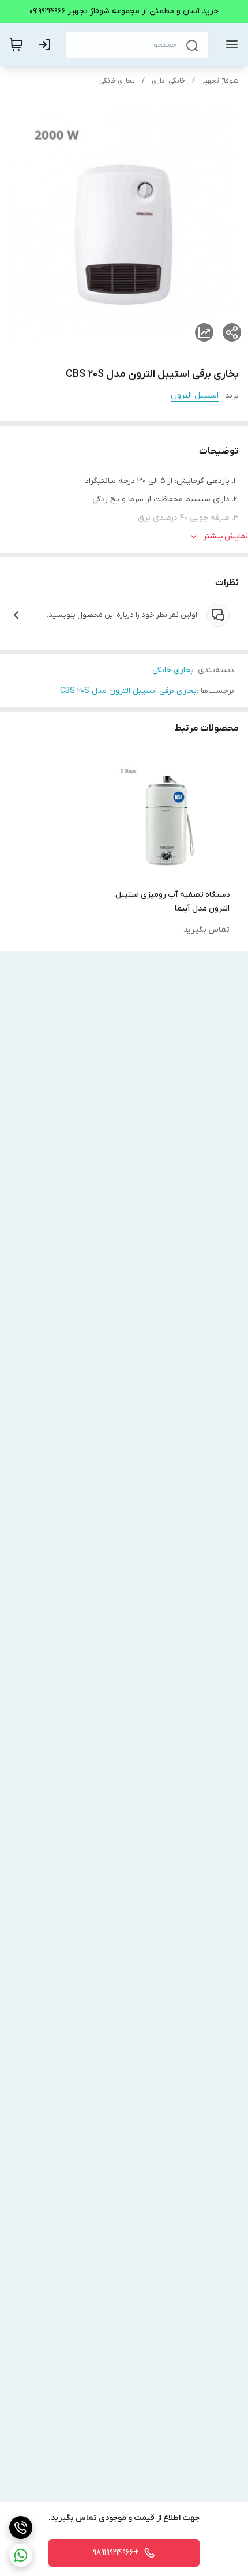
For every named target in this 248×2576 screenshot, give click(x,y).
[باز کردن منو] (230, 44)
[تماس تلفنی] (21, 2528)
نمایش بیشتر (226, 536)
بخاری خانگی (117, 81)
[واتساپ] (21, 2555)
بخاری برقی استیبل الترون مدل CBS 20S (128, 691)
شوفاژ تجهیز (220, 81)
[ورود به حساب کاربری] (47, 44)
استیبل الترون (195, 396)
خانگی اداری (168, 81)
